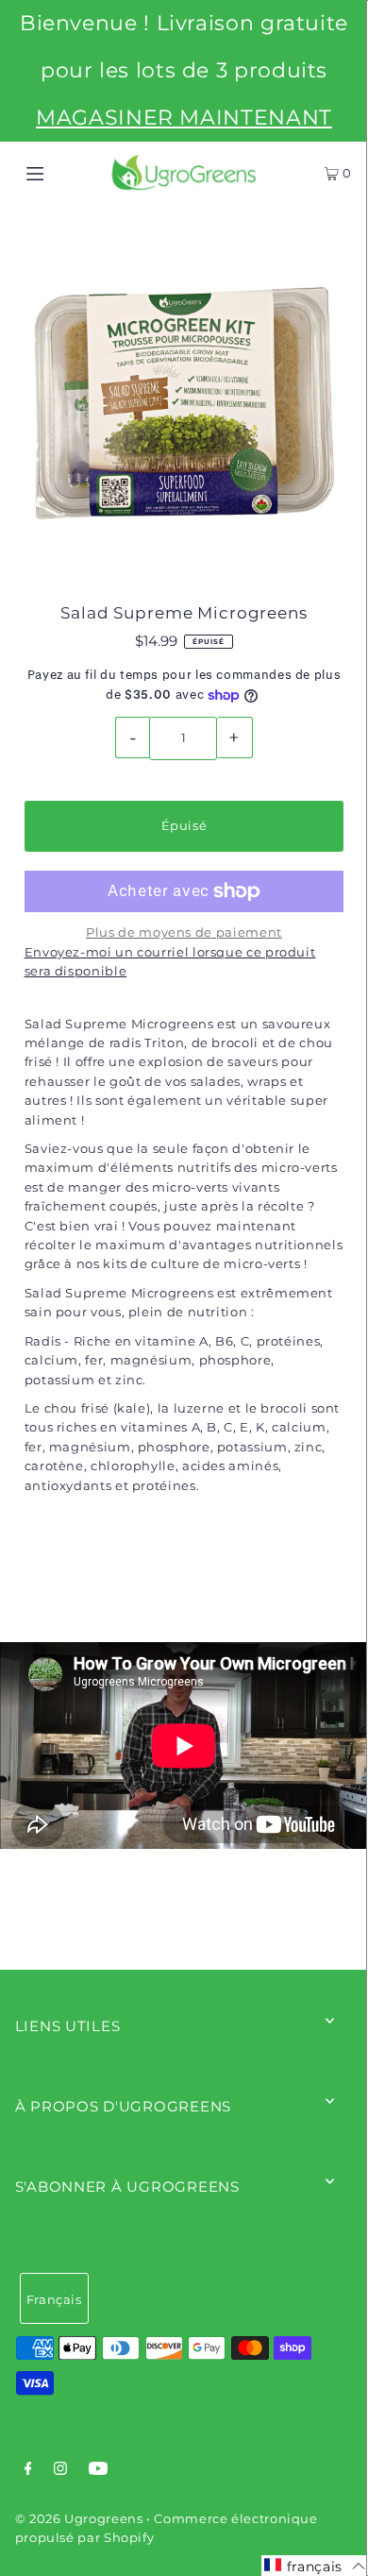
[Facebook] (28, 2471)
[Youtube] (98, 2471)
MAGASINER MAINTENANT (184, 118)
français (54, 2300)
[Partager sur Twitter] (182, 1576)
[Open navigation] (59, 173)
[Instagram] (60, 2471)
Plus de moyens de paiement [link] (184, 932)
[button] (315, 2566)
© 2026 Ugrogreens (81, 2519)
